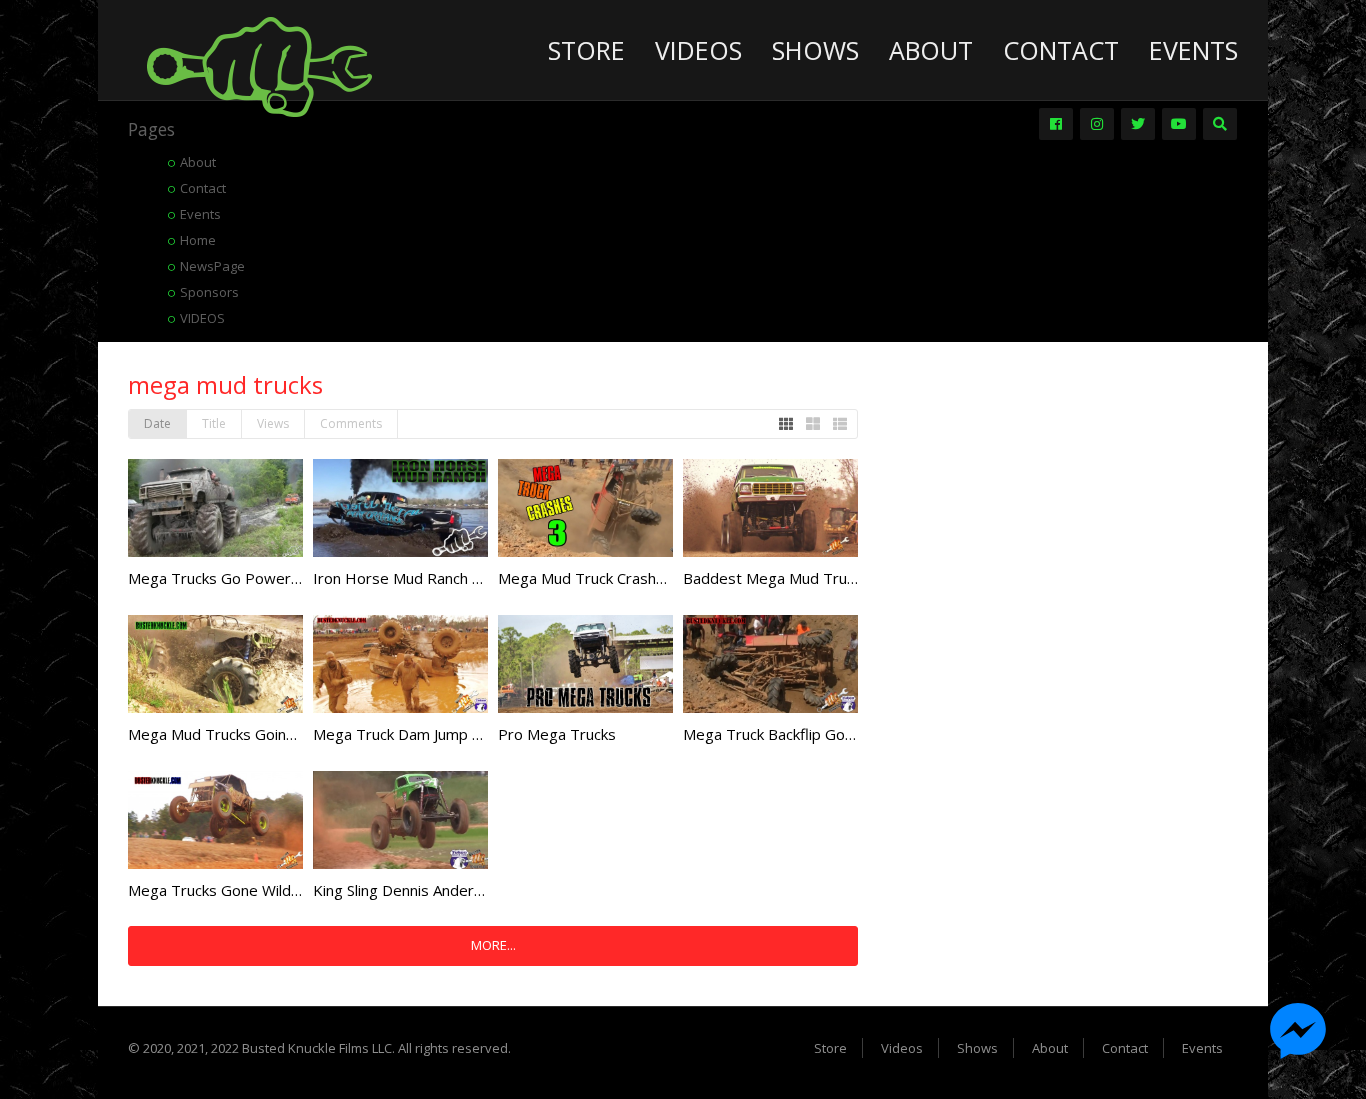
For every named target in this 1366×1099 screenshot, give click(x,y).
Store (586, 50)
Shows (815, 50)
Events (1193, 50)
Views (273, 423)
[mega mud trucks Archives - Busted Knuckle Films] (259, 65)
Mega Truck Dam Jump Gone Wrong (436, 734)
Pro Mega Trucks (557, 734)
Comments (351, 423)
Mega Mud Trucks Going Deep (232, 734)
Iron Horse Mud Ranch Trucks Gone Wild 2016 (472, 578)
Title (214, 423)
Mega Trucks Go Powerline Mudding (252, 578)
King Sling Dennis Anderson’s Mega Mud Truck (471, 890)
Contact (1061, 50)
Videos (698, 50)
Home (198, 240)
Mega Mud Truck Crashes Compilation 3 (634, 578)
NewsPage (212, 266)
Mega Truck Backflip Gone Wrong (797, 734)
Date (157, 423)
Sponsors (209, 292)
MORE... (493, 945)
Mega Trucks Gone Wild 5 (216, 890)
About (931, 50)
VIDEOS (202, 318)
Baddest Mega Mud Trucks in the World (819, 578)
